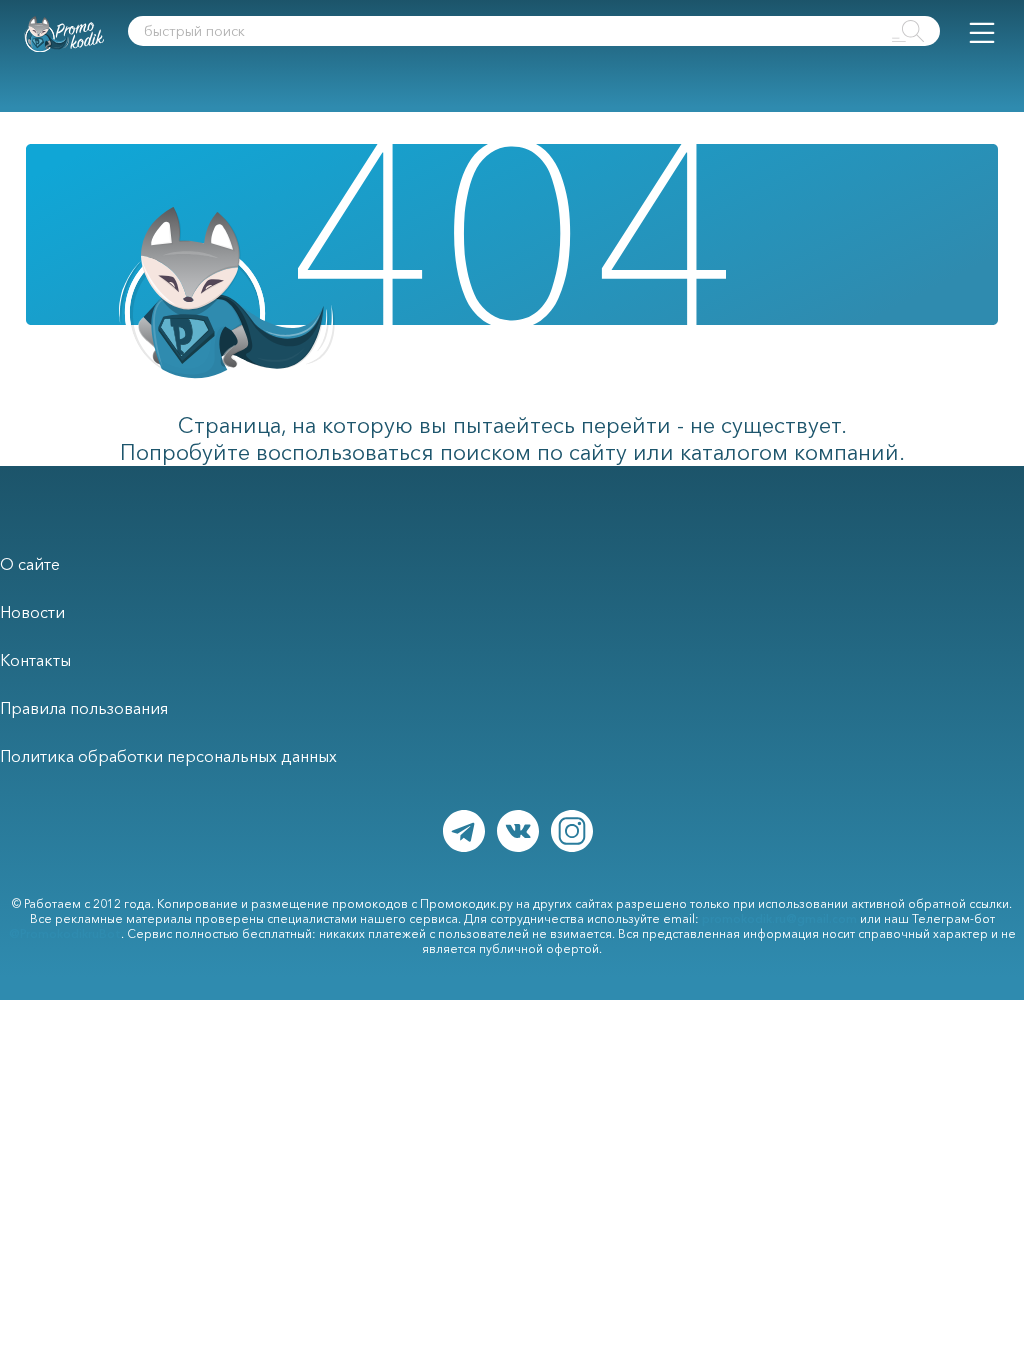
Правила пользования (84, 708)
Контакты (35, 660)
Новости (32, 612)
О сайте (30, 564)
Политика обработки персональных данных (168, 756)
